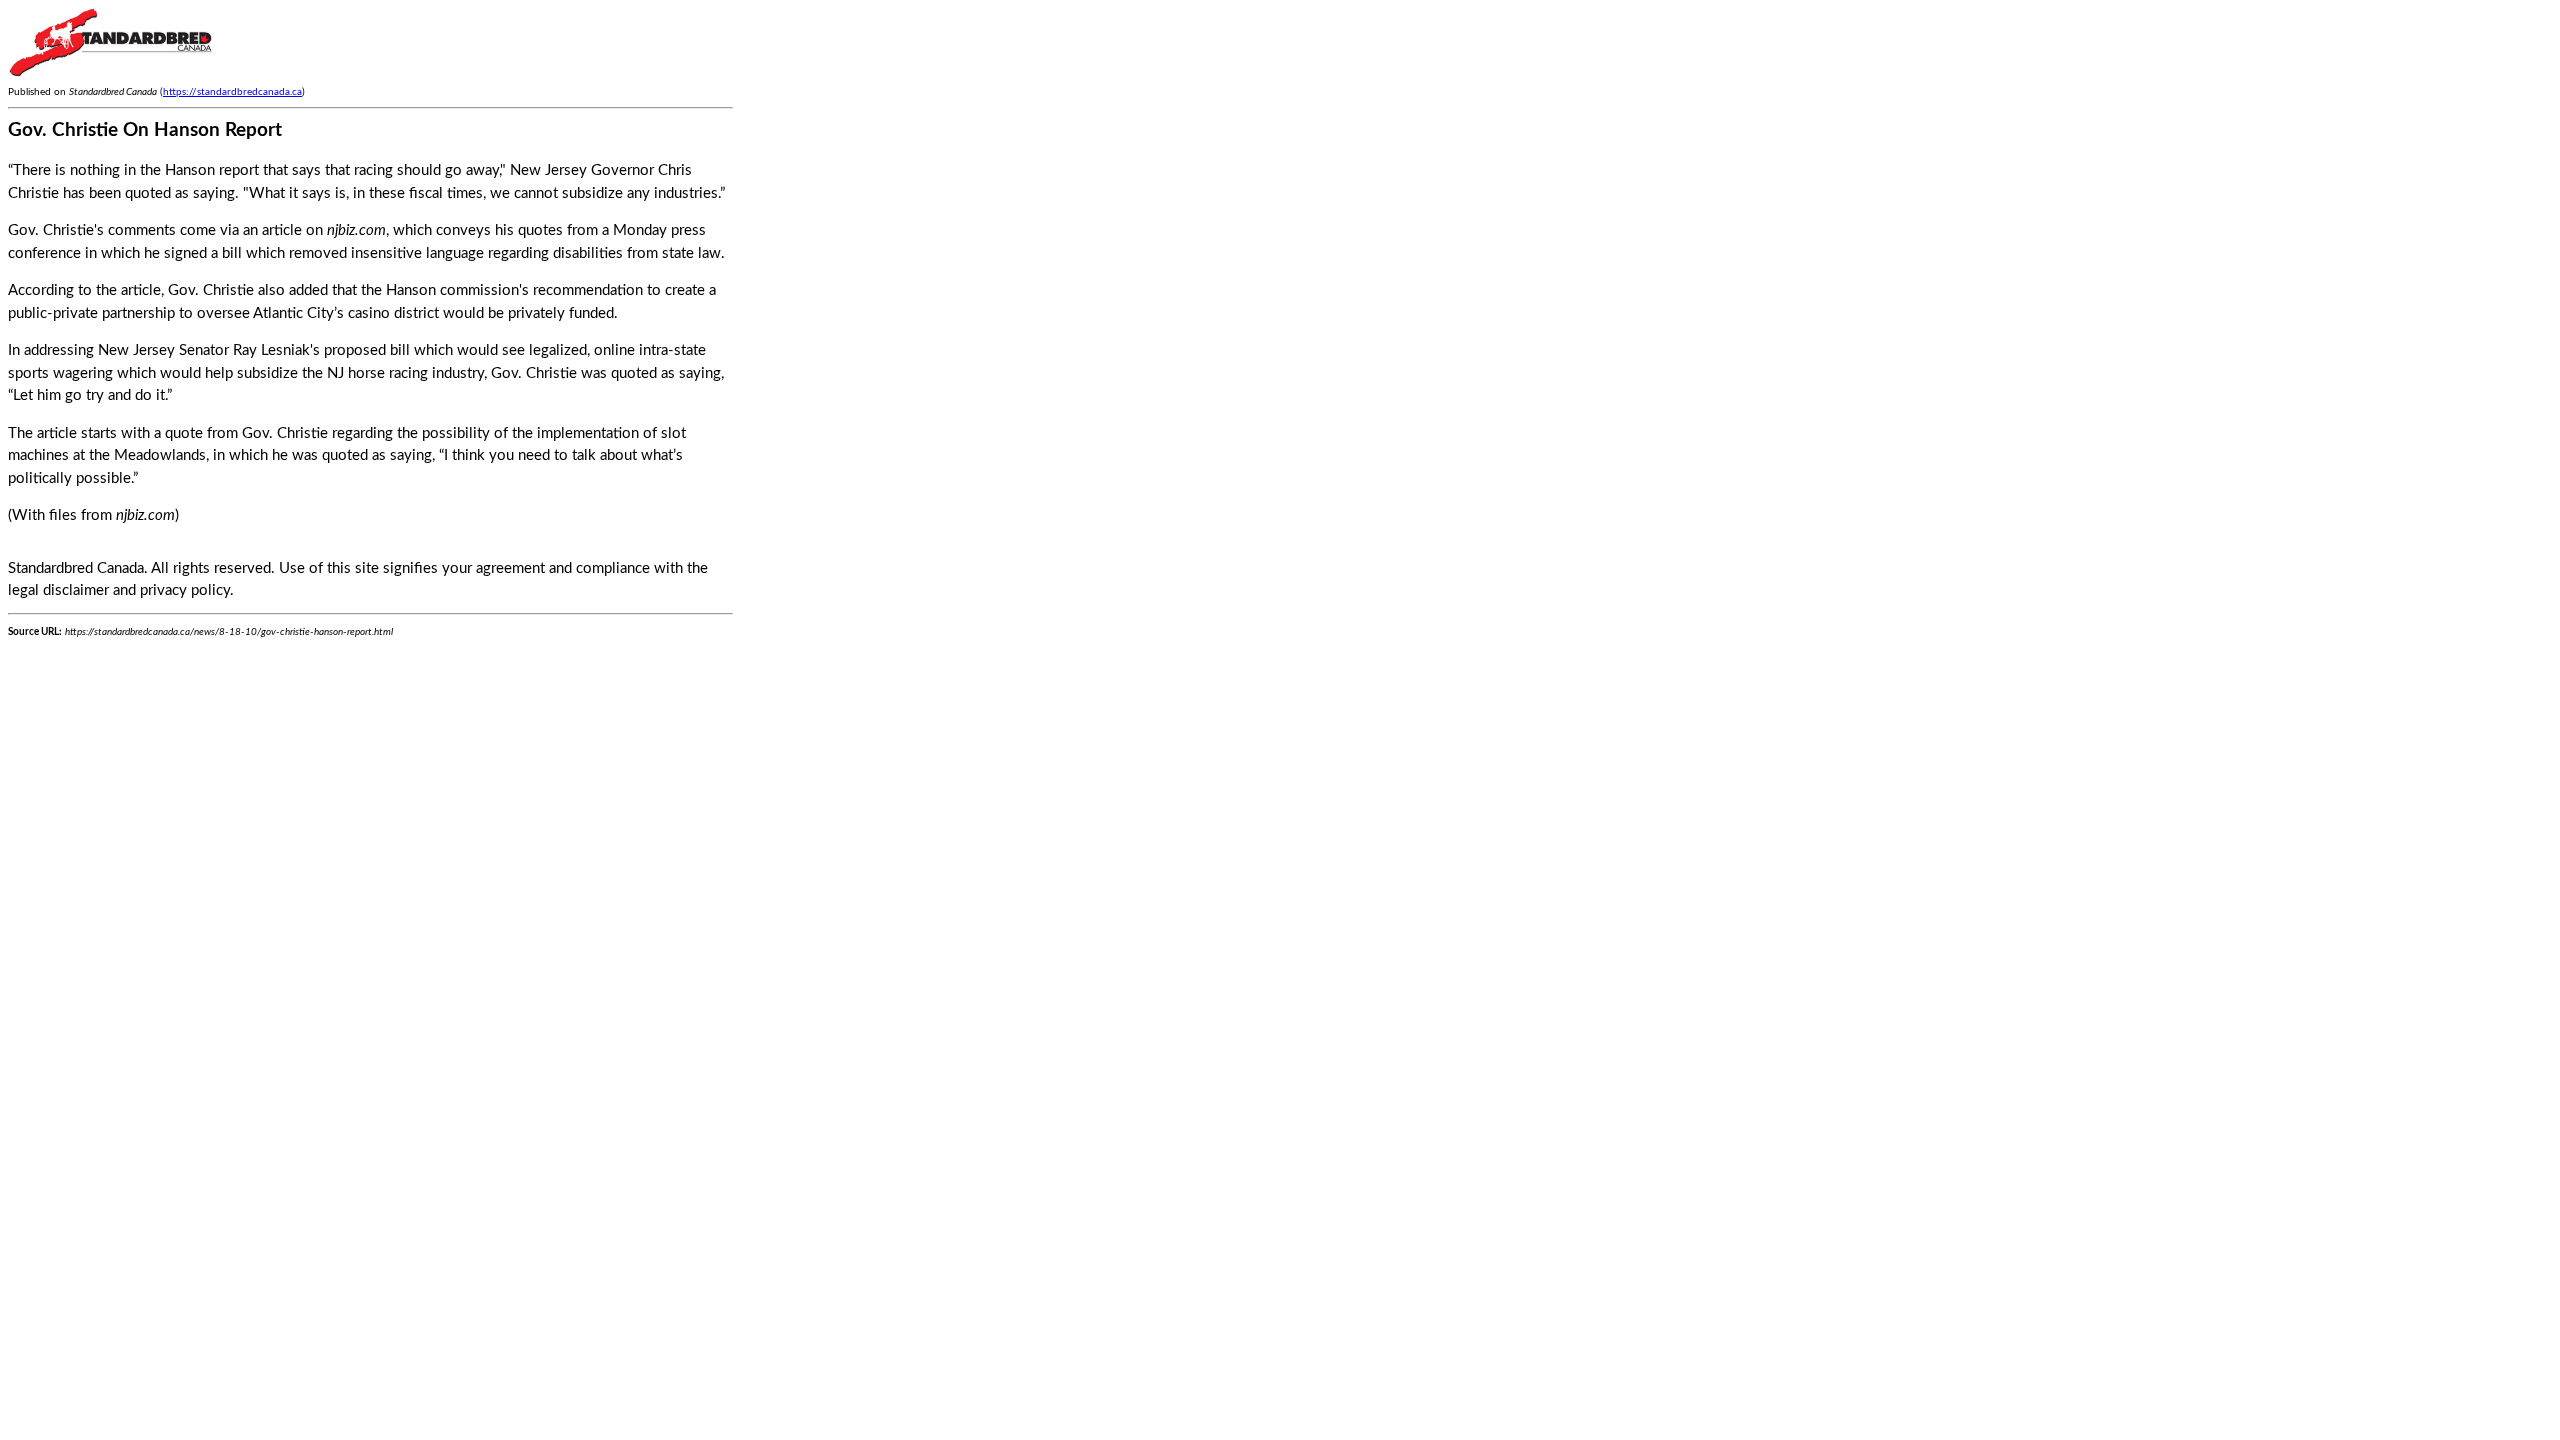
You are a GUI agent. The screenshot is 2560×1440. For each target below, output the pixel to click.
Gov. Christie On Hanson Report (145, 130)
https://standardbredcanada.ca (232, 92)
